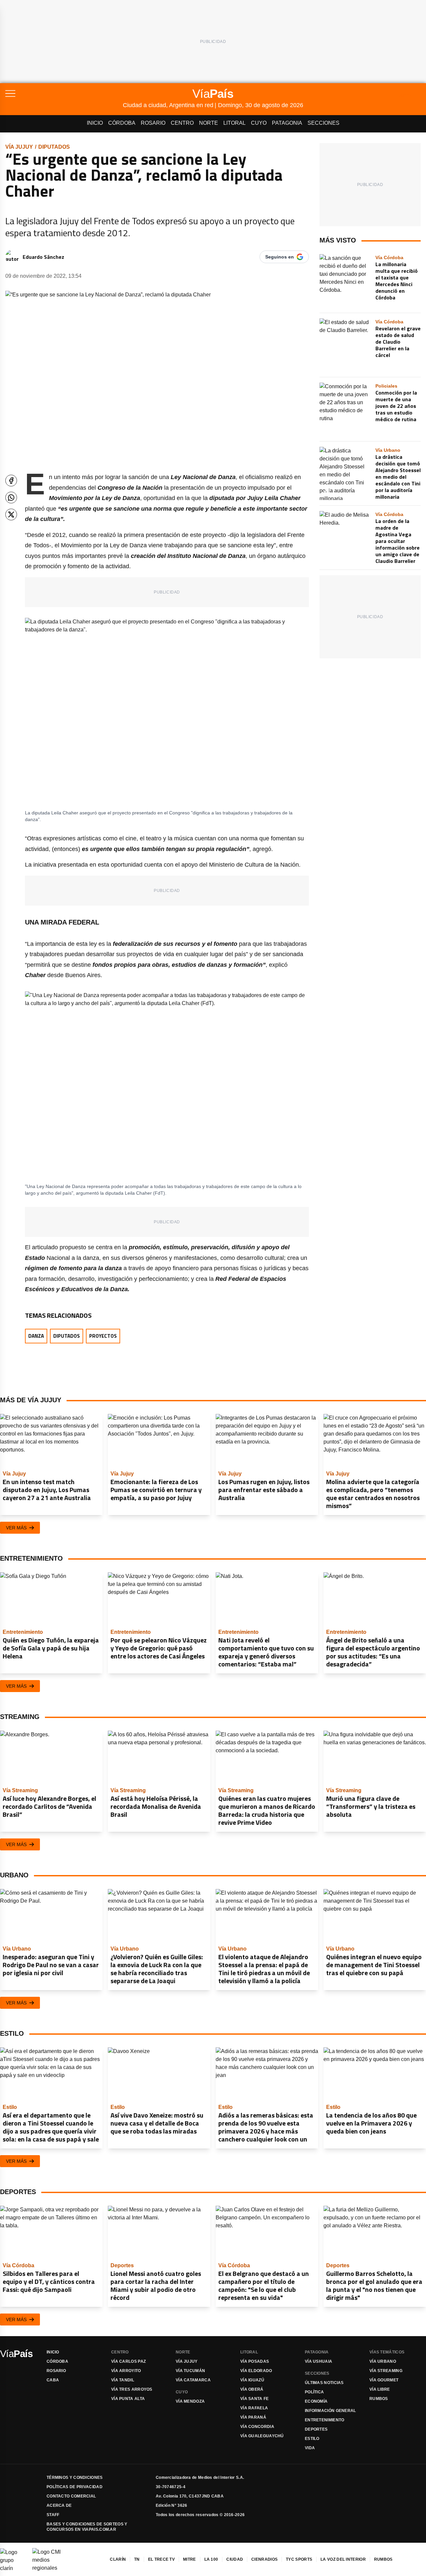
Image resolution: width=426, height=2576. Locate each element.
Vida (310, 2448)
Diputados (54, 147)
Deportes (316, 2429)
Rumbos (379, 2399)
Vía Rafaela (254, 2408)
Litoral (234, 123)
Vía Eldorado (256, 2371)
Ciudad (235, 2559)
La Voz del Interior (343, 2559)
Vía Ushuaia (319, 2361)
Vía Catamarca (193, 2380)
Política (314, 2392)
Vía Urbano (383, 2361)
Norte (209, 123)
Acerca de (59, 2505)
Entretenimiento (325, 2420)
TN (137, 2559)
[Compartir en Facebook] (11, 481)
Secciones (323, 123)
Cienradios (264, 2559)
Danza (36, 1336)
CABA (53, 2380)
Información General (330, 2411)
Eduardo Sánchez (43, 257)
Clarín (118, 2559)
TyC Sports (299, 2559)
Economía (316, 2401)
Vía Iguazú (252, 2380)
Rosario (153, 123)
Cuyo (259, 123)
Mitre (190, 2559)
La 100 (211, 2559)
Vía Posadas (255, 2361)
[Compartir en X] (11, 515)
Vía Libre (380, 2389)
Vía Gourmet (384, 2380)
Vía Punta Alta (128, 2399)
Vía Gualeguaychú (262, 2436)
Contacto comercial (71, 2496)
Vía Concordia (257, 2427)
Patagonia (287, 123)
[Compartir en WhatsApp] (11, 498)
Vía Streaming (386, 2371)
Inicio (95, 123)
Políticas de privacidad (75, 2487)
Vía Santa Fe (255, 2399)
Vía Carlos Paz (128, 2361)
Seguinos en (280, 257)
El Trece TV (161, 2559)
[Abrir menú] (64, 93)
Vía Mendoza (190, 2401)
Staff (53, 2515)
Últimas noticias (324, 2383)
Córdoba (122, 123)
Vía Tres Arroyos (132, 2389)
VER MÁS (16, 1528)
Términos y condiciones (75, 2478)
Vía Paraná (253, 2417)
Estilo (312, 2439)
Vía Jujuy (19, 147)
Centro (182, 123)
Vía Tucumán (190, 2371)
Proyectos (103, 1336)
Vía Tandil (123, 2380)
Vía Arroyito (126, 2371)
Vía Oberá (252, 2389)
